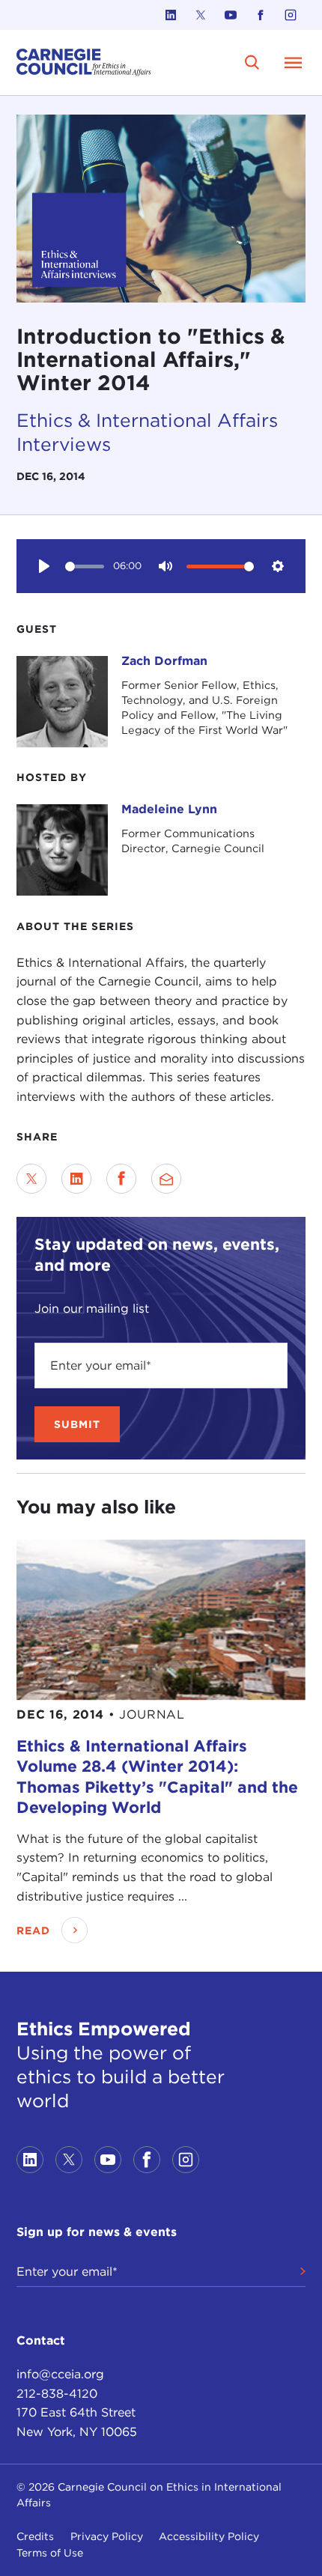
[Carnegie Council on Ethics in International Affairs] (84, 63)
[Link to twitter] (201, 15)
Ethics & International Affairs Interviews (147, 432)
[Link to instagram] (291, 15)
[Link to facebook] (261, 15)
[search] (253, 63)
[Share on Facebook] (121, 1179)
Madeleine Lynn (169, 809)
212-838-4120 (57, 2394)
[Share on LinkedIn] (76, 1179)
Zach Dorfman (164, 661)
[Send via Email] (166, 1179)
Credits (35, 2536)
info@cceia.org (60, 2374)
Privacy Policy (107, 2536)
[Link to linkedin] (171, 15)
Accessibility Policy (209, 2536)
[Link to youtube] (231, 15)
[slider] (85, 566)
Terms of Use (50, 2553)
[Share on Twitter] (31, 1179)
